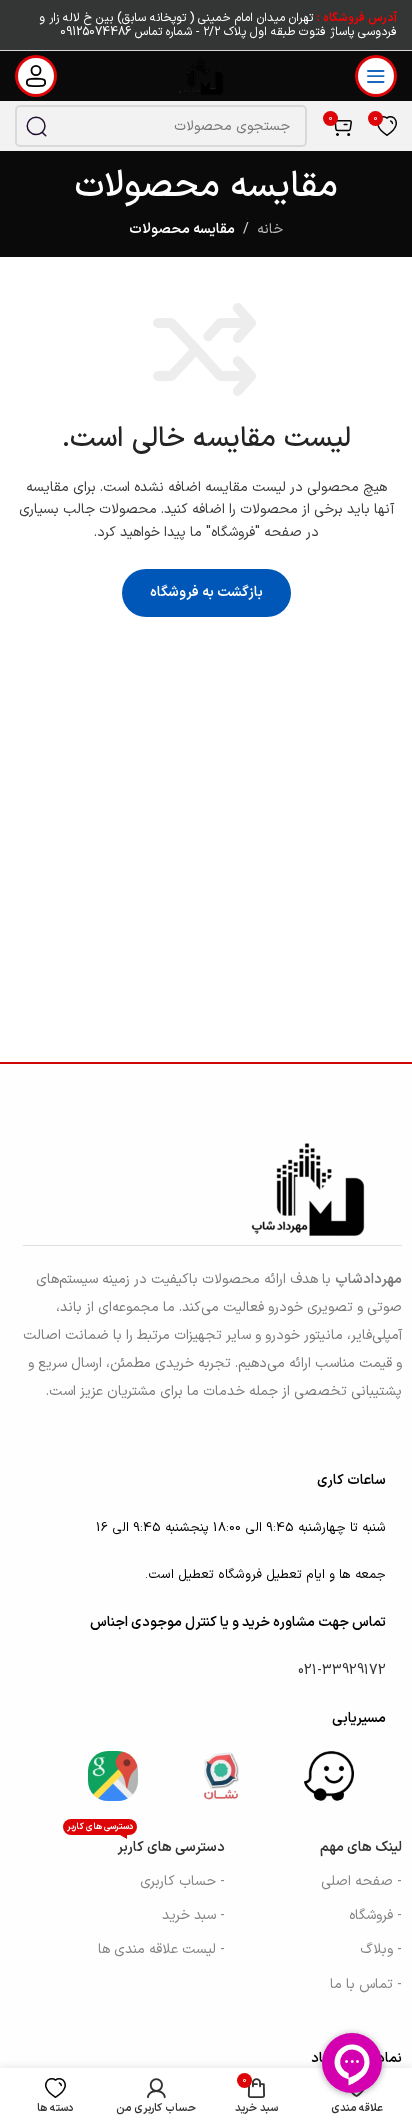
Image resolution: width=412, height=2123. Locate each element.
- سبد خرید (193, 1915)
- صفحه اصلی (361, 1881)
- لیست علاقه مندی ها (161, 1949)
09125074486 (95, 32)
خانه (270, 229)
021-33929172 (342, 1670)
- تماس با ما (366, 1984)
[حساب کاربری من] (36, 76)
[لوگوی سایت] (206, 75)
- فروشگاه (375, 1915)
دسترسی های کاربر (146, 1844)
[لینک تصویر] (329, 1775)
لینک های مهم (361, 1847)
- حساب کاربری (182, 1881)
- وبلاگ (381, 1949)
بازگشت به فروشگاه (206, 592)
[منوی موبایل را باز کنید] (376, 76)
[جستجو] (36, 126)
